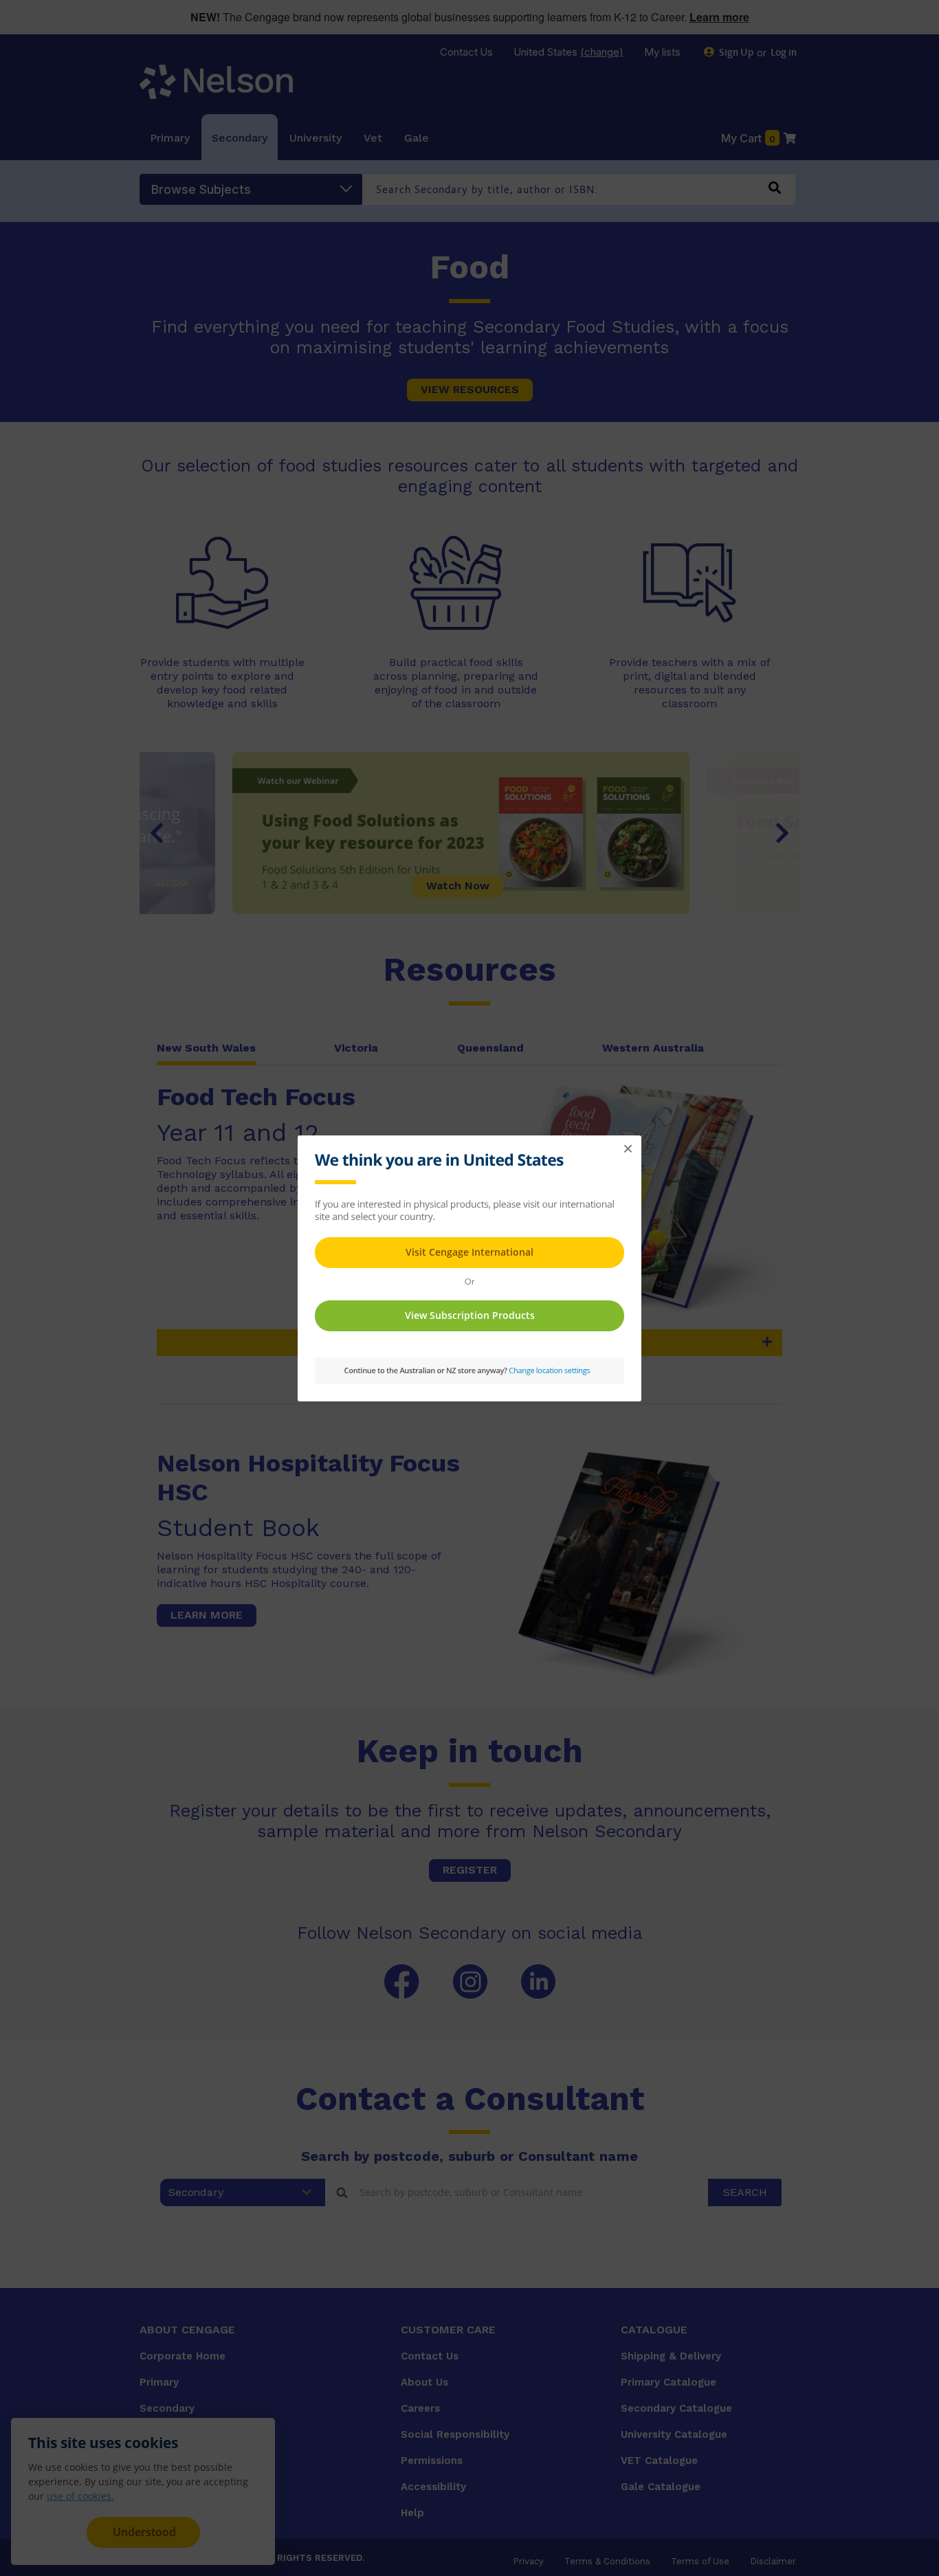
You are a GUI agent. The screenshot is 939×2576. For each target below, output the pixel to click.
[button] (628, 1149)
